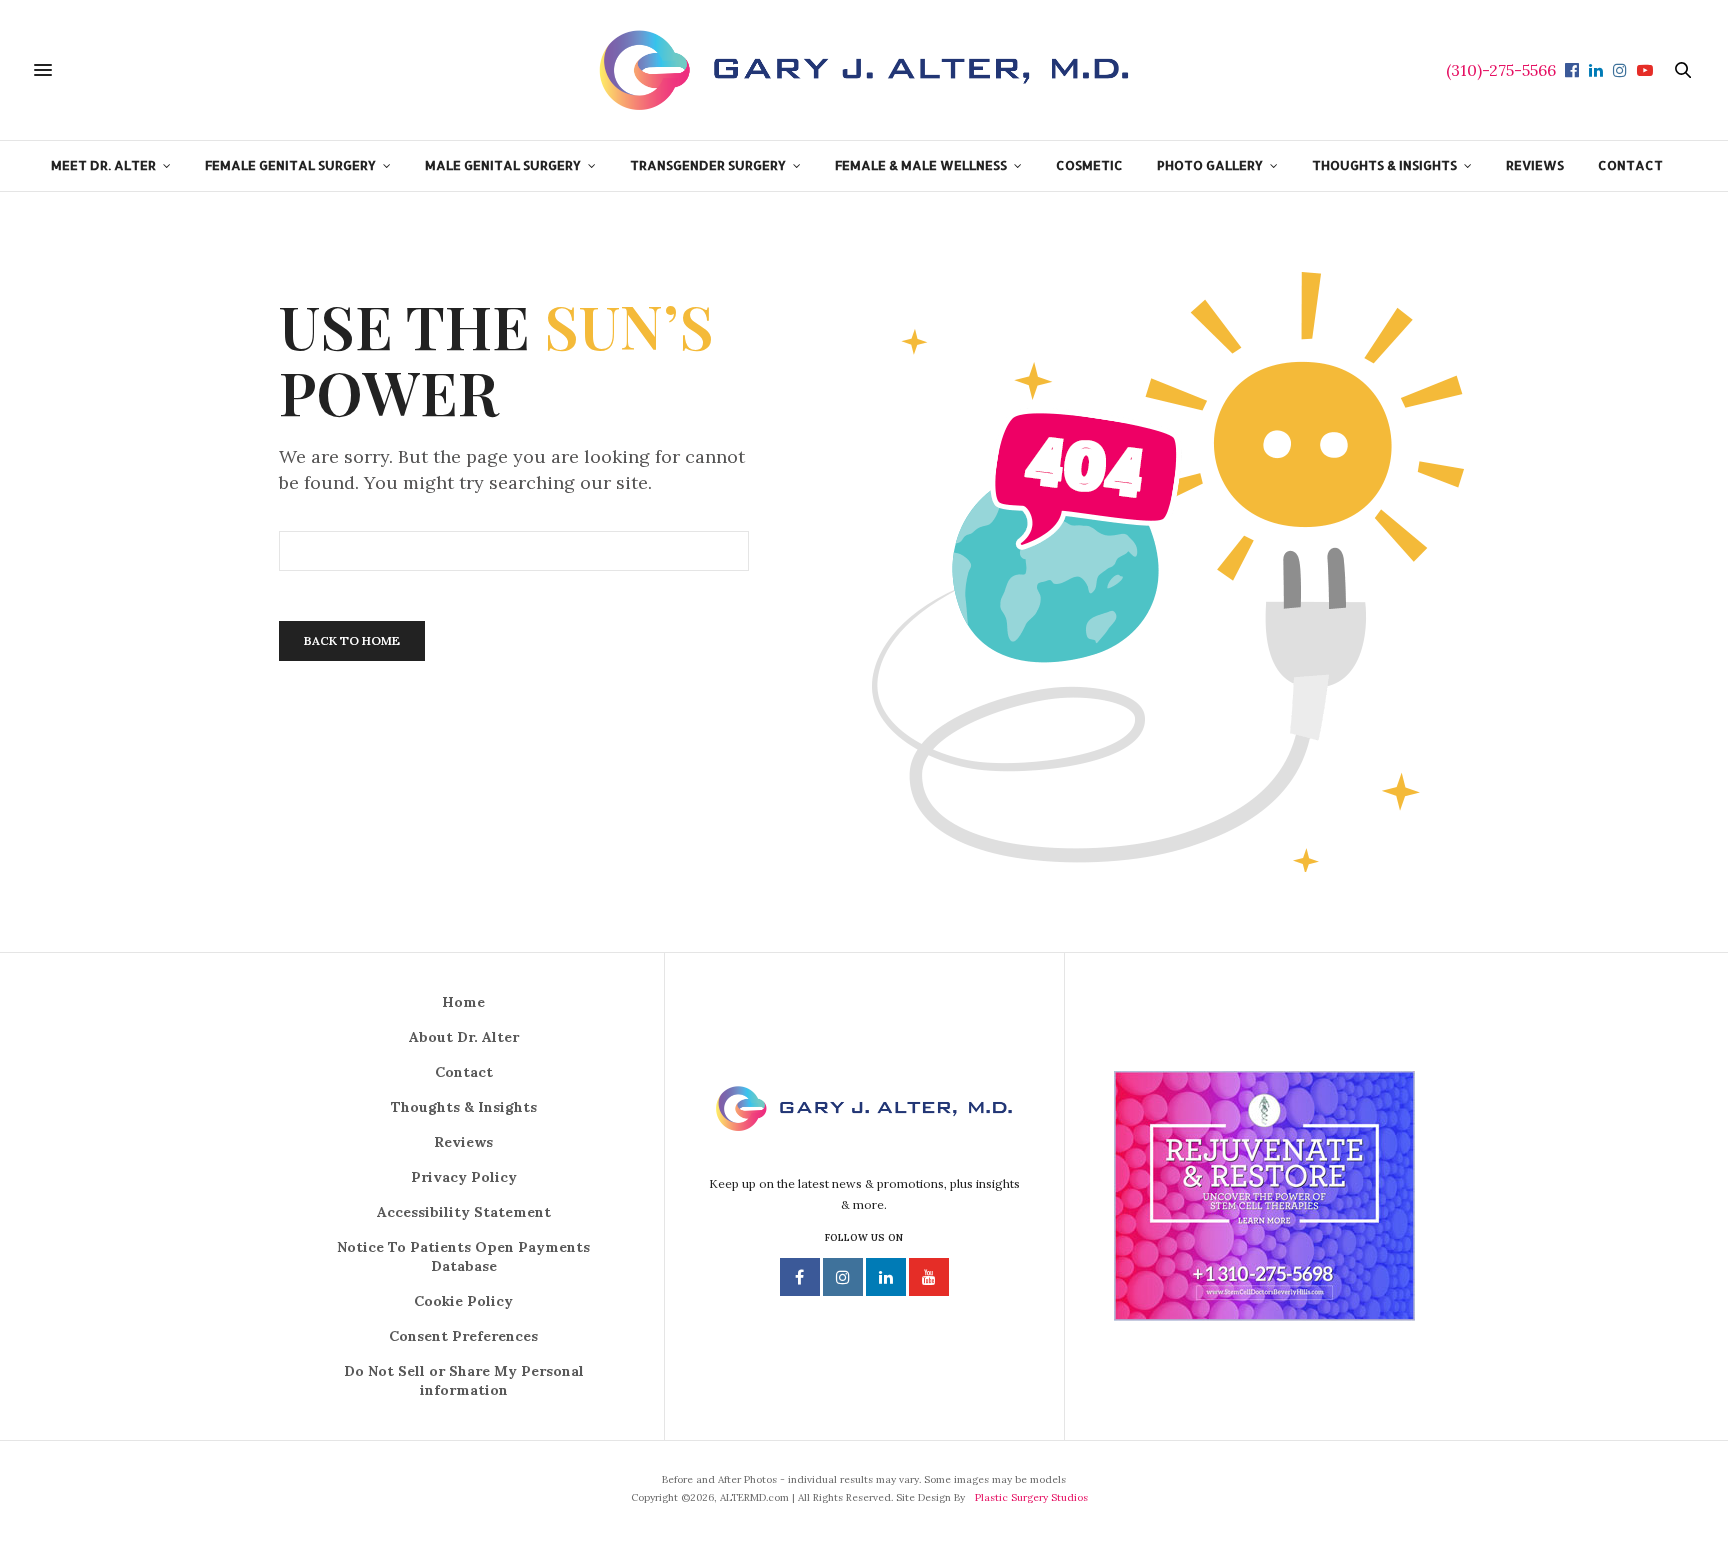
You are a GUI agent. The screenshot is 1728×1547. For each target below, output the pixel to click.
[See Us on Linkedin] (886, 1277)
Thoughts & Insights (464, 1107)
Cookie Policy (463, 1301)
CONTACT (1630, 165)
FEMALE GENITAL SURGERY (290, 165)
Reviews (463, 1142)
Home (463, 1002)
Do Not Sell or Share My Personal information (464, 1380)
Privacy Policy (464, 1177)
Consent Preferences (463, 1336)
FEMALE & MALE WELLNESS (921, 165)
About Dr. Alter (464, 1037)
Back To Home (352, 640)
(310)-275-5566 (1501, 70)
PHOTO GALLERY (1210, 165)
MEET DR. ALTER (103, 165)
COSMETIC (1089, 165)
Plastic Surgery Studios (1031, 1497)
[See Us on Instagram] (843, 1277)
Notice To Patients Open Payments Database (463, 1256)
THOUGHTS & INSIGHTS (1384, 165)
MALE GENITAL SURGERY (503, 165)
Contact (464, 1072)
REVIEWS (1535, 165)
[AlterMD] (864, 70)
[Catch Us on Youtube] (929, 1277)
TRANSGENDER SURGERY (708, 165)
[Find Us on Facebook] (800, 1277)
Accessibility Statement (464, 1212)
